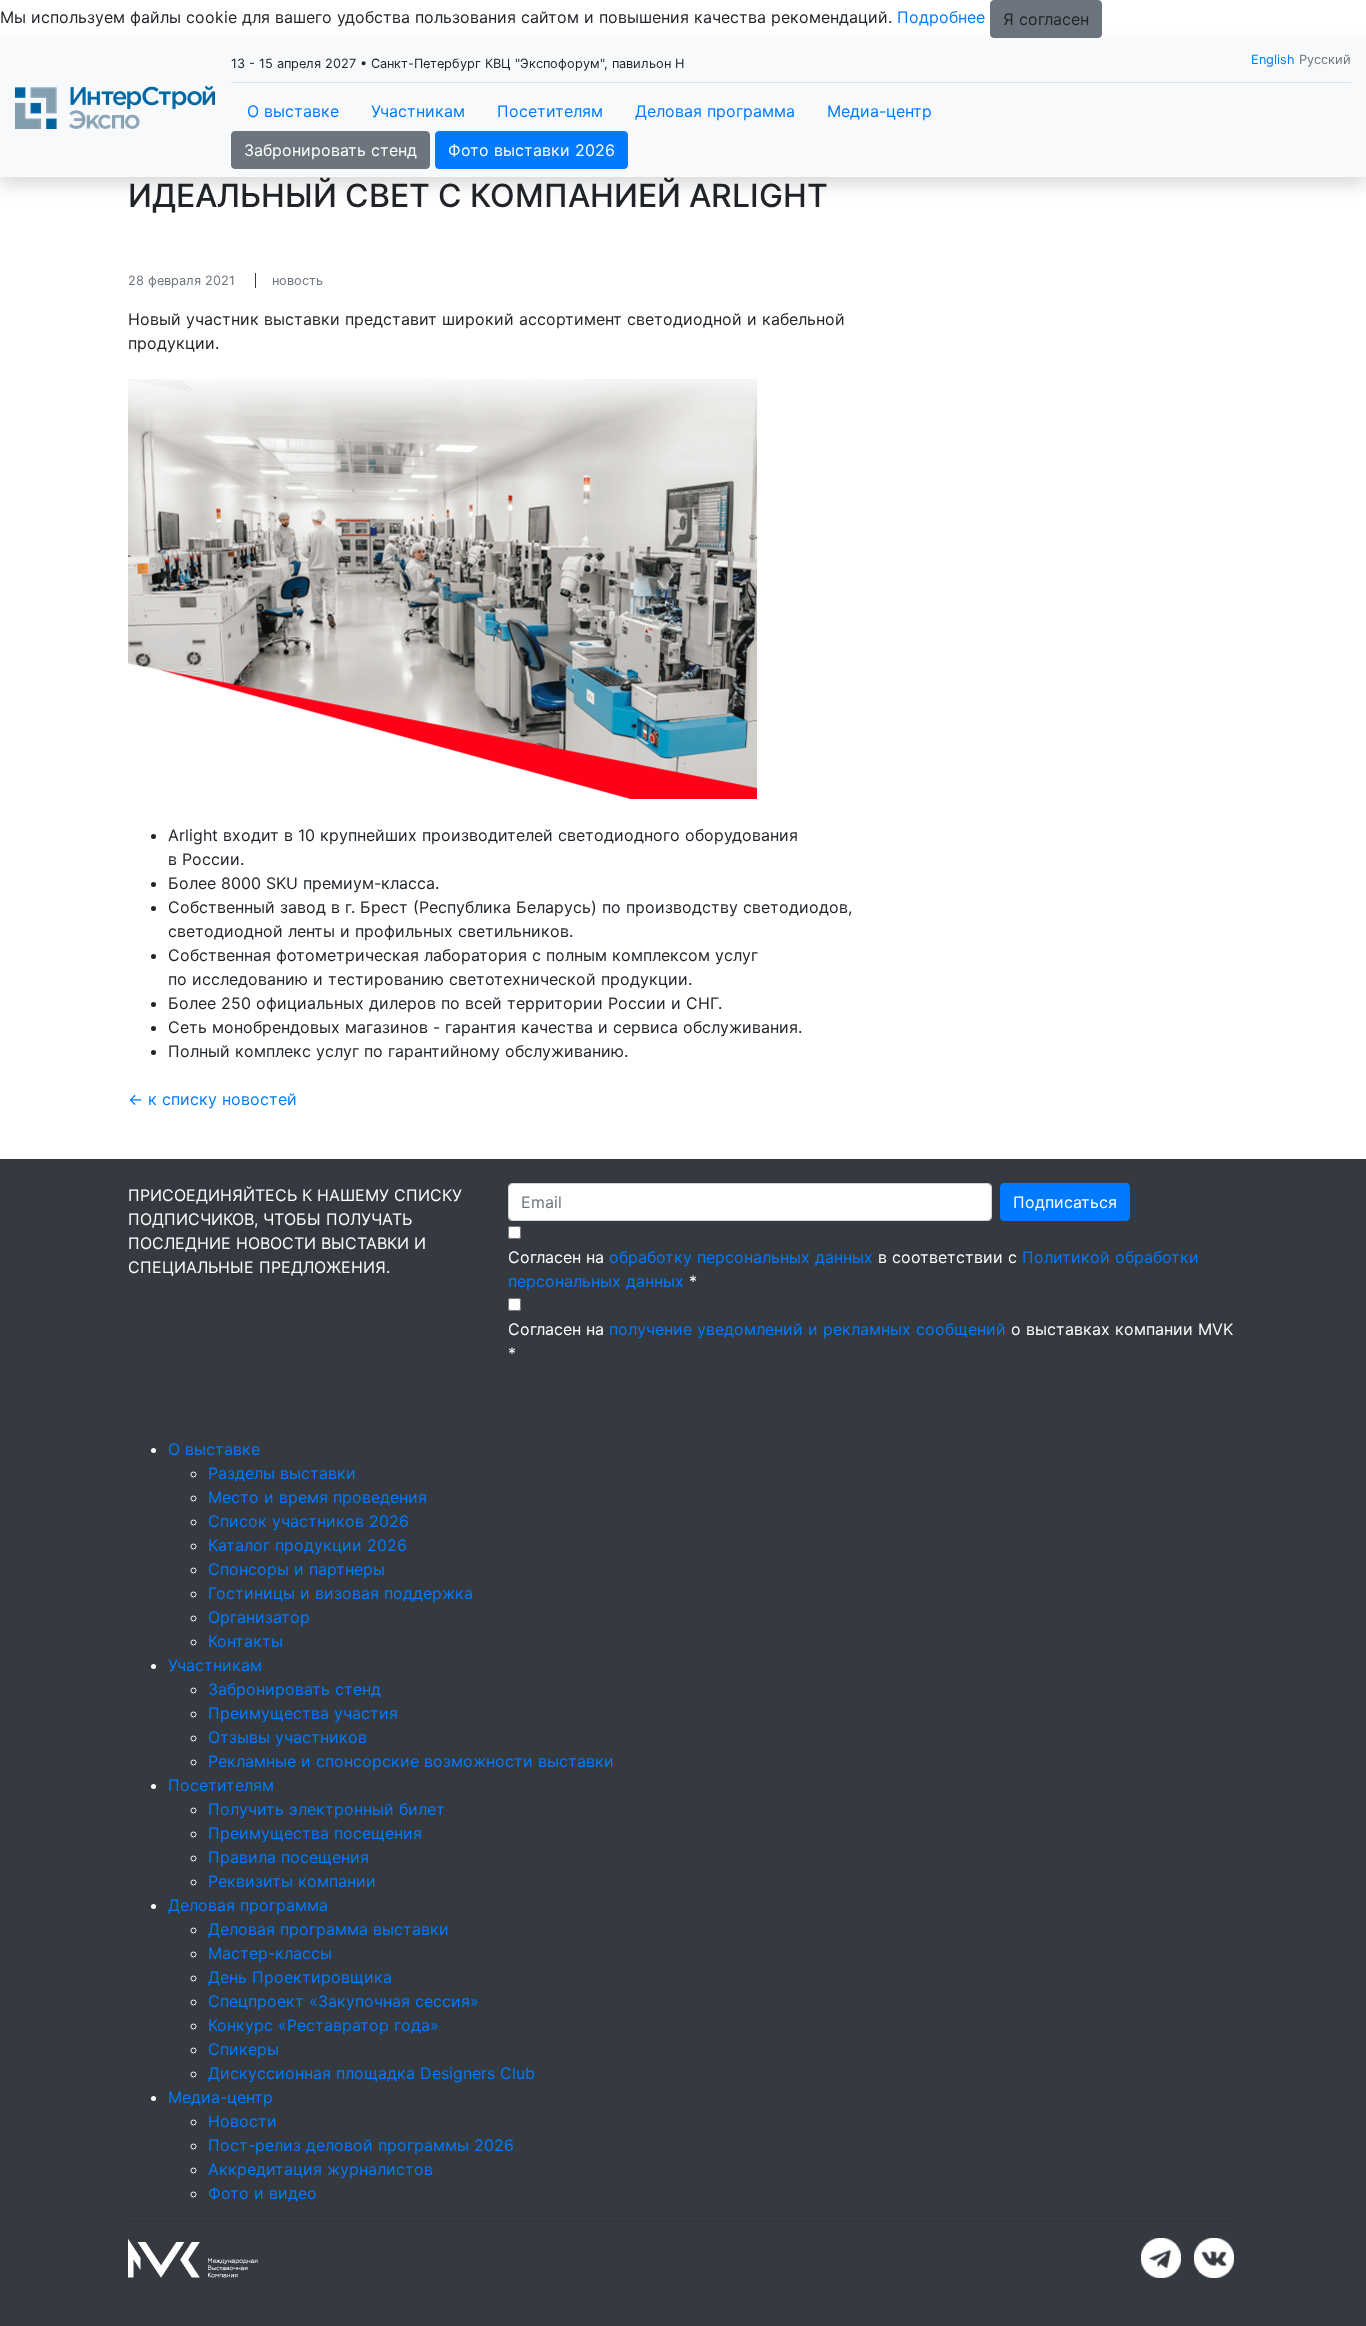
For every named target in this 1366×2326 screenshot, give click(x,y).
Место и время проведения (317, 1497)
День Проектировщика (300, 1977)
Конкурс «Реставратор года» (323, 2025)
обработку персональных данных (741, 1257)
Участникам (418, 111)
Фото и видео (262, 2193)
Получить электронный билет (326, 1809)
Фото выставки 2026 (531, 150)
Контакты (245, 1641)
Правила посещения (288, 1857)
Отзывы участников (287, 1737)
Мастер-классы (270, 1953)
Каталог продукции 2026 (307, 1545)
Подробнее (941, 17)
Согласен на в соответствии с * (853, 1269)
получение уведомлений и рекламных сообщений (807, 1329)
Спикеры (243, 2049)
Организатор (259, 1617)
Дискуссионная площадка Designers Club (371, 2073)
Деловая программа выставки (328, 1929)
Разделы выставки (282, 1473)
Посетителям (550, 111)
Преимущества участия (303, 1713)
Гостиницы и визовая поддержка (340, 1593)
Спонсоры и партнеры (296, 1569)
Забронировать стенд (330, 150)
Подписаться (1065, 1202)
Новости (242, 2121)
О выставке (293, 111)
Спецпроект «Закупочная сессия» (343, 2001)
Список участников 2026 (308, 1521)
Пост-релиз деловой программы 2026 (361, 2145)
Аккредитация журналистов (320, 2169)
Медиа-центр (879, 111)
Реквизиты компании (292, 1881)
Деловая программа (715, 111)
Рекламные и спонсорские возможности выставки (411, 1761)
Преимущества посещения (315, 1833)
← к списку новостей (212, 1099)
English (1273, 59)
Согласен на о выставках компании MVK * (870, 1341)
